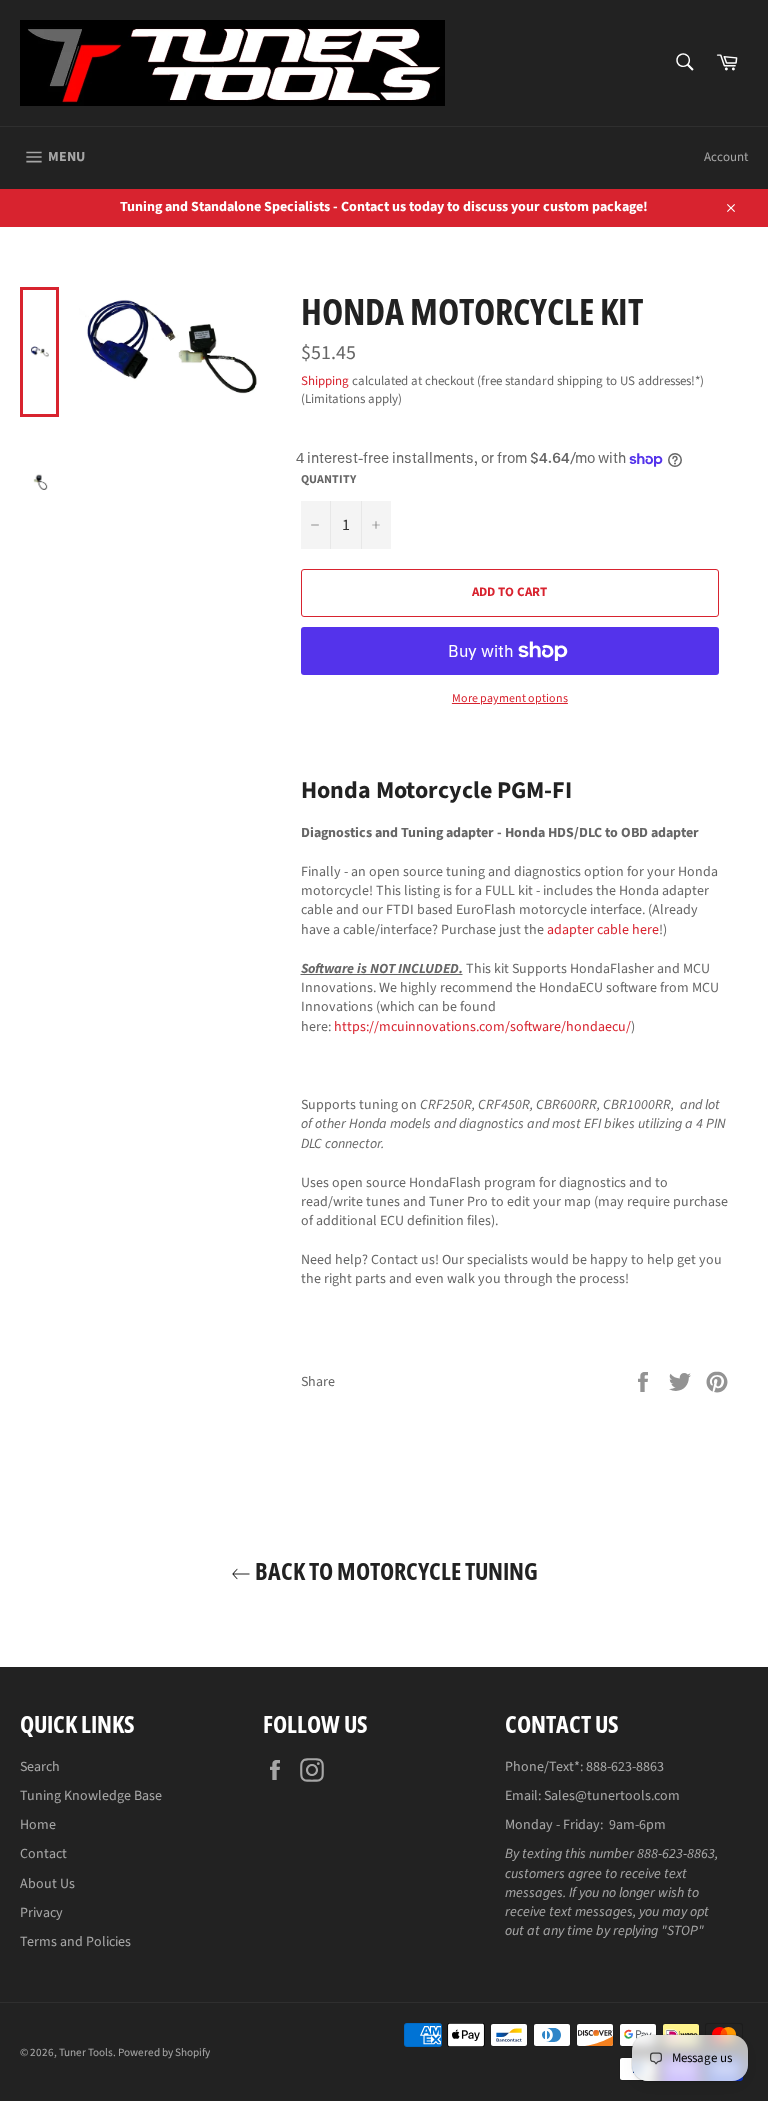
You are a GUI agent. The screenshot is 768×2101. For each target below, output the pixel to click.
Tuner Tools (86, 2052)
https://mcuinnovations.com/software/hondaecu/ (482, 1027)
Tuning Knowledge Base (91, 1796)
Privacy (41, 1913)
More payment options (510, 699)
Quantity (328, 480)
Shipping (325, 381)
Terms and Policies (75, 1942)
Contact (43, 1854)
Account (726, 157)
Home (38, 1825)
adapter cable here (603, 930)
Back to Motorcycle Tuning (394, 1570)
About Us (47, 1884)
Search (40, 1767)
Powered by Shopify (164, 2052)
